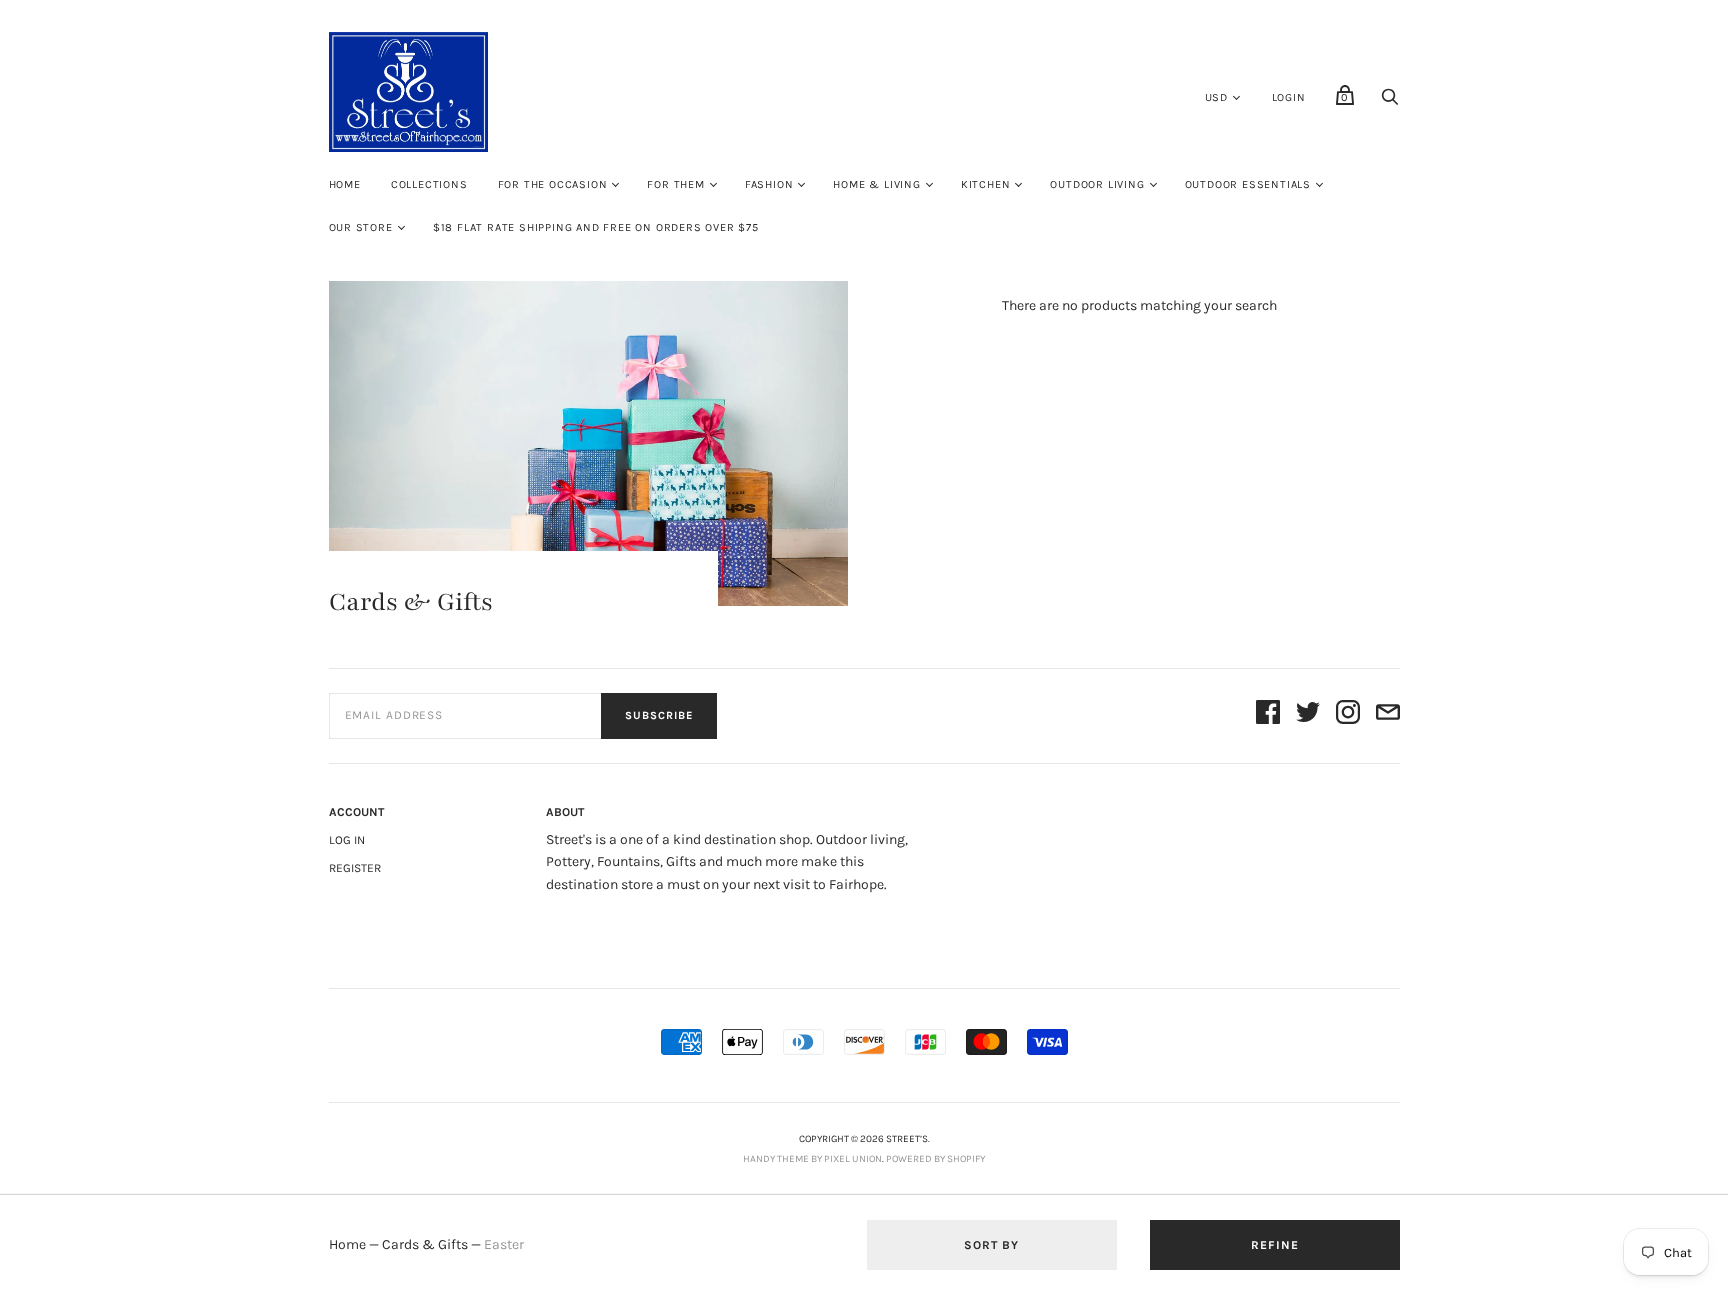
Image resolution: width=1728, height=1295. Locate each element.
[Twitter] (1308, 715)
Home (345, 184)
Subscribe (659, 715)
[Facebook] (1268, 715)
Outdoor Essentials (1248, 184)
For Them (675, 184)
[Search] (1390, 102)
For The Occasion (553, 184)
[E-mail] (1388, 715)
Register (355, 868)
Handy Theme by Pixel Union (812, 1159)
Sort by (991, 1245)
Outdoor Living (1097, 184)
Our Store (361, 227)
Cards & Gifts (425, 1244)
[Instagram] (1348, 715)
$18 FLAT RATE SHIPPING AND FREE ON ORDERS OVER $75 (596, 227)
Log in (347, 840)
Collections (429, 184)
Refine (1275, 1245)
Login (1289, 97)
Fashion (769, 184)
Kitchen (986, 184)
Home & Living (876, 184)
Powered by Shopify (935, 1159)
